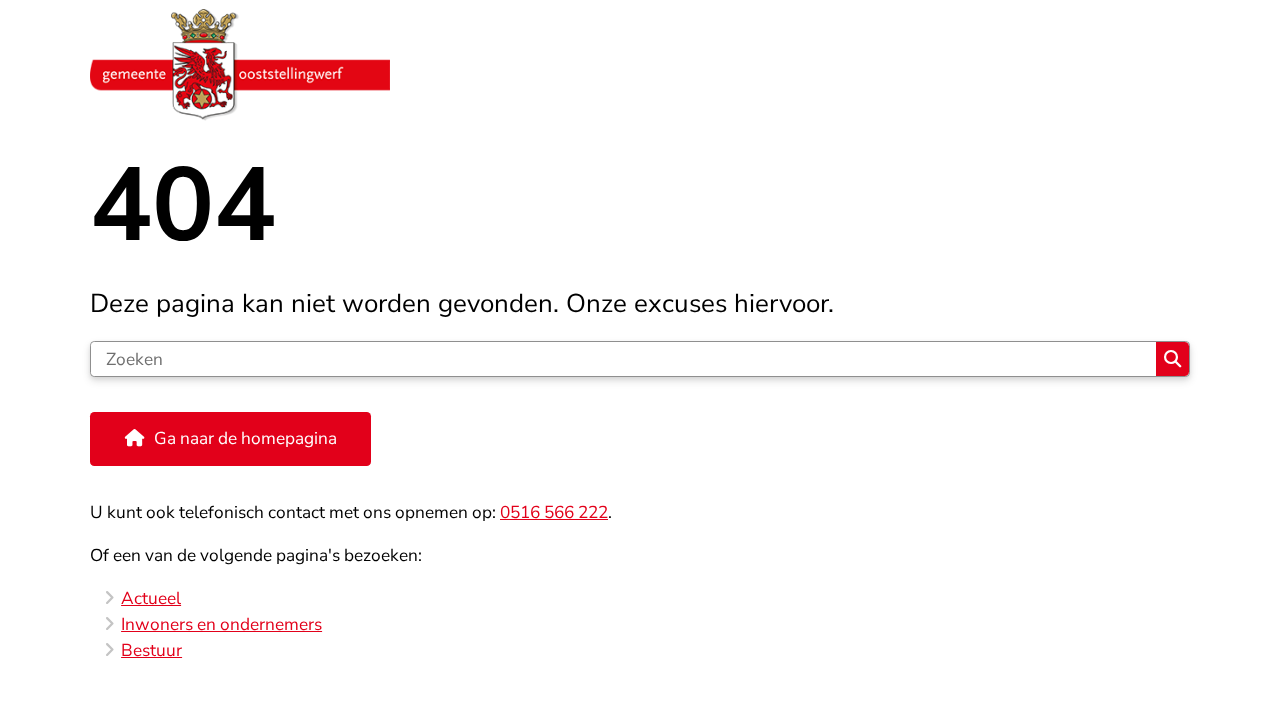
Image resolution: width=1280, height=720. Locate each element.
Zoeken (1173, 359)
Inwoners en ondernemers (221, 624)
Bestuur (151, 650)
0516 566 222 (554, 512)
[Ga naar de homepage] (631, 65)
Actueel (151, 598)
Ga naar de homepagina (245, 438)
